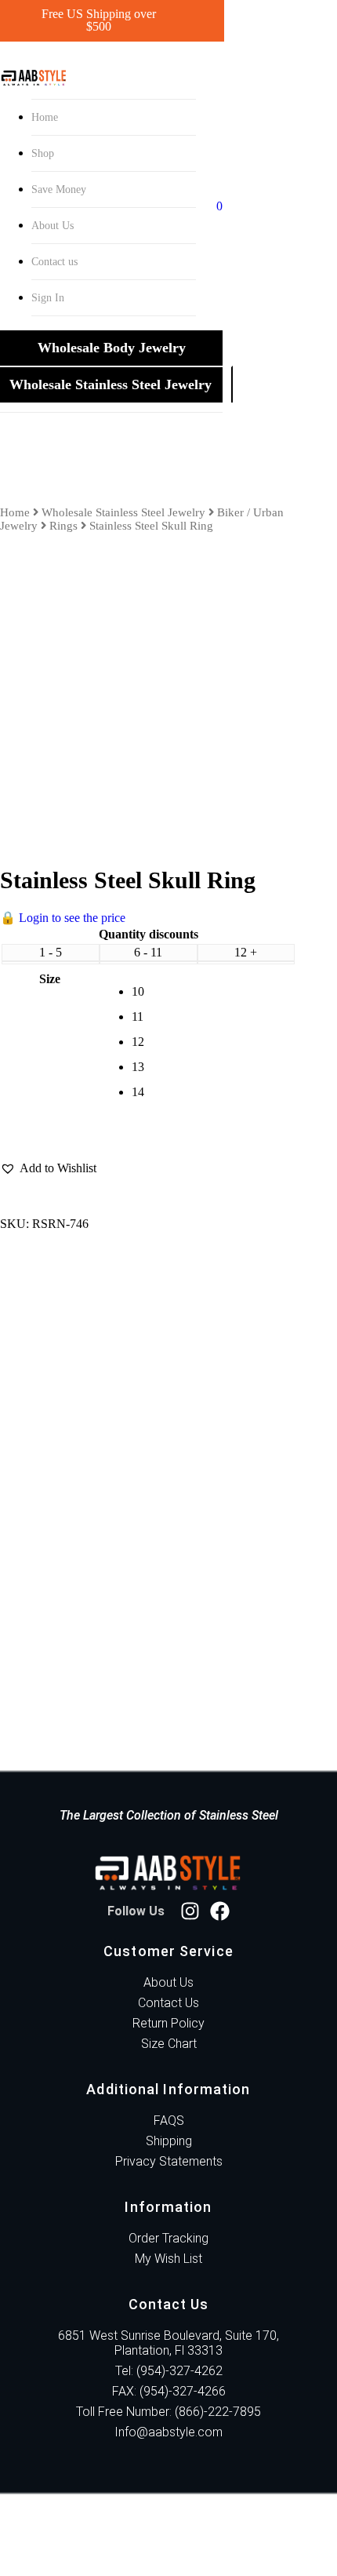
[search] (211, 206)
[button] (48, 1168)
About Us (53, 226)
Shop (43, 153)
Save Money (59, 189)
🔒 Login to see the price (63, 918)
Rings (63, 526)
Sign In (48, 298)
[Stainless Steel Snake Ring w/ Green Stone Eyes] (131, 1461)
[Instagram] (190, 1911)
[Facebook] (220, 1911)
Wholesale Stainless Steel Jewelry (111, 384)
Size (50, 979)
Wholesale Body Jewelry (112, 348)
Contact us (54, 262)
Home (45, 117)
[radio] (214, 992)
